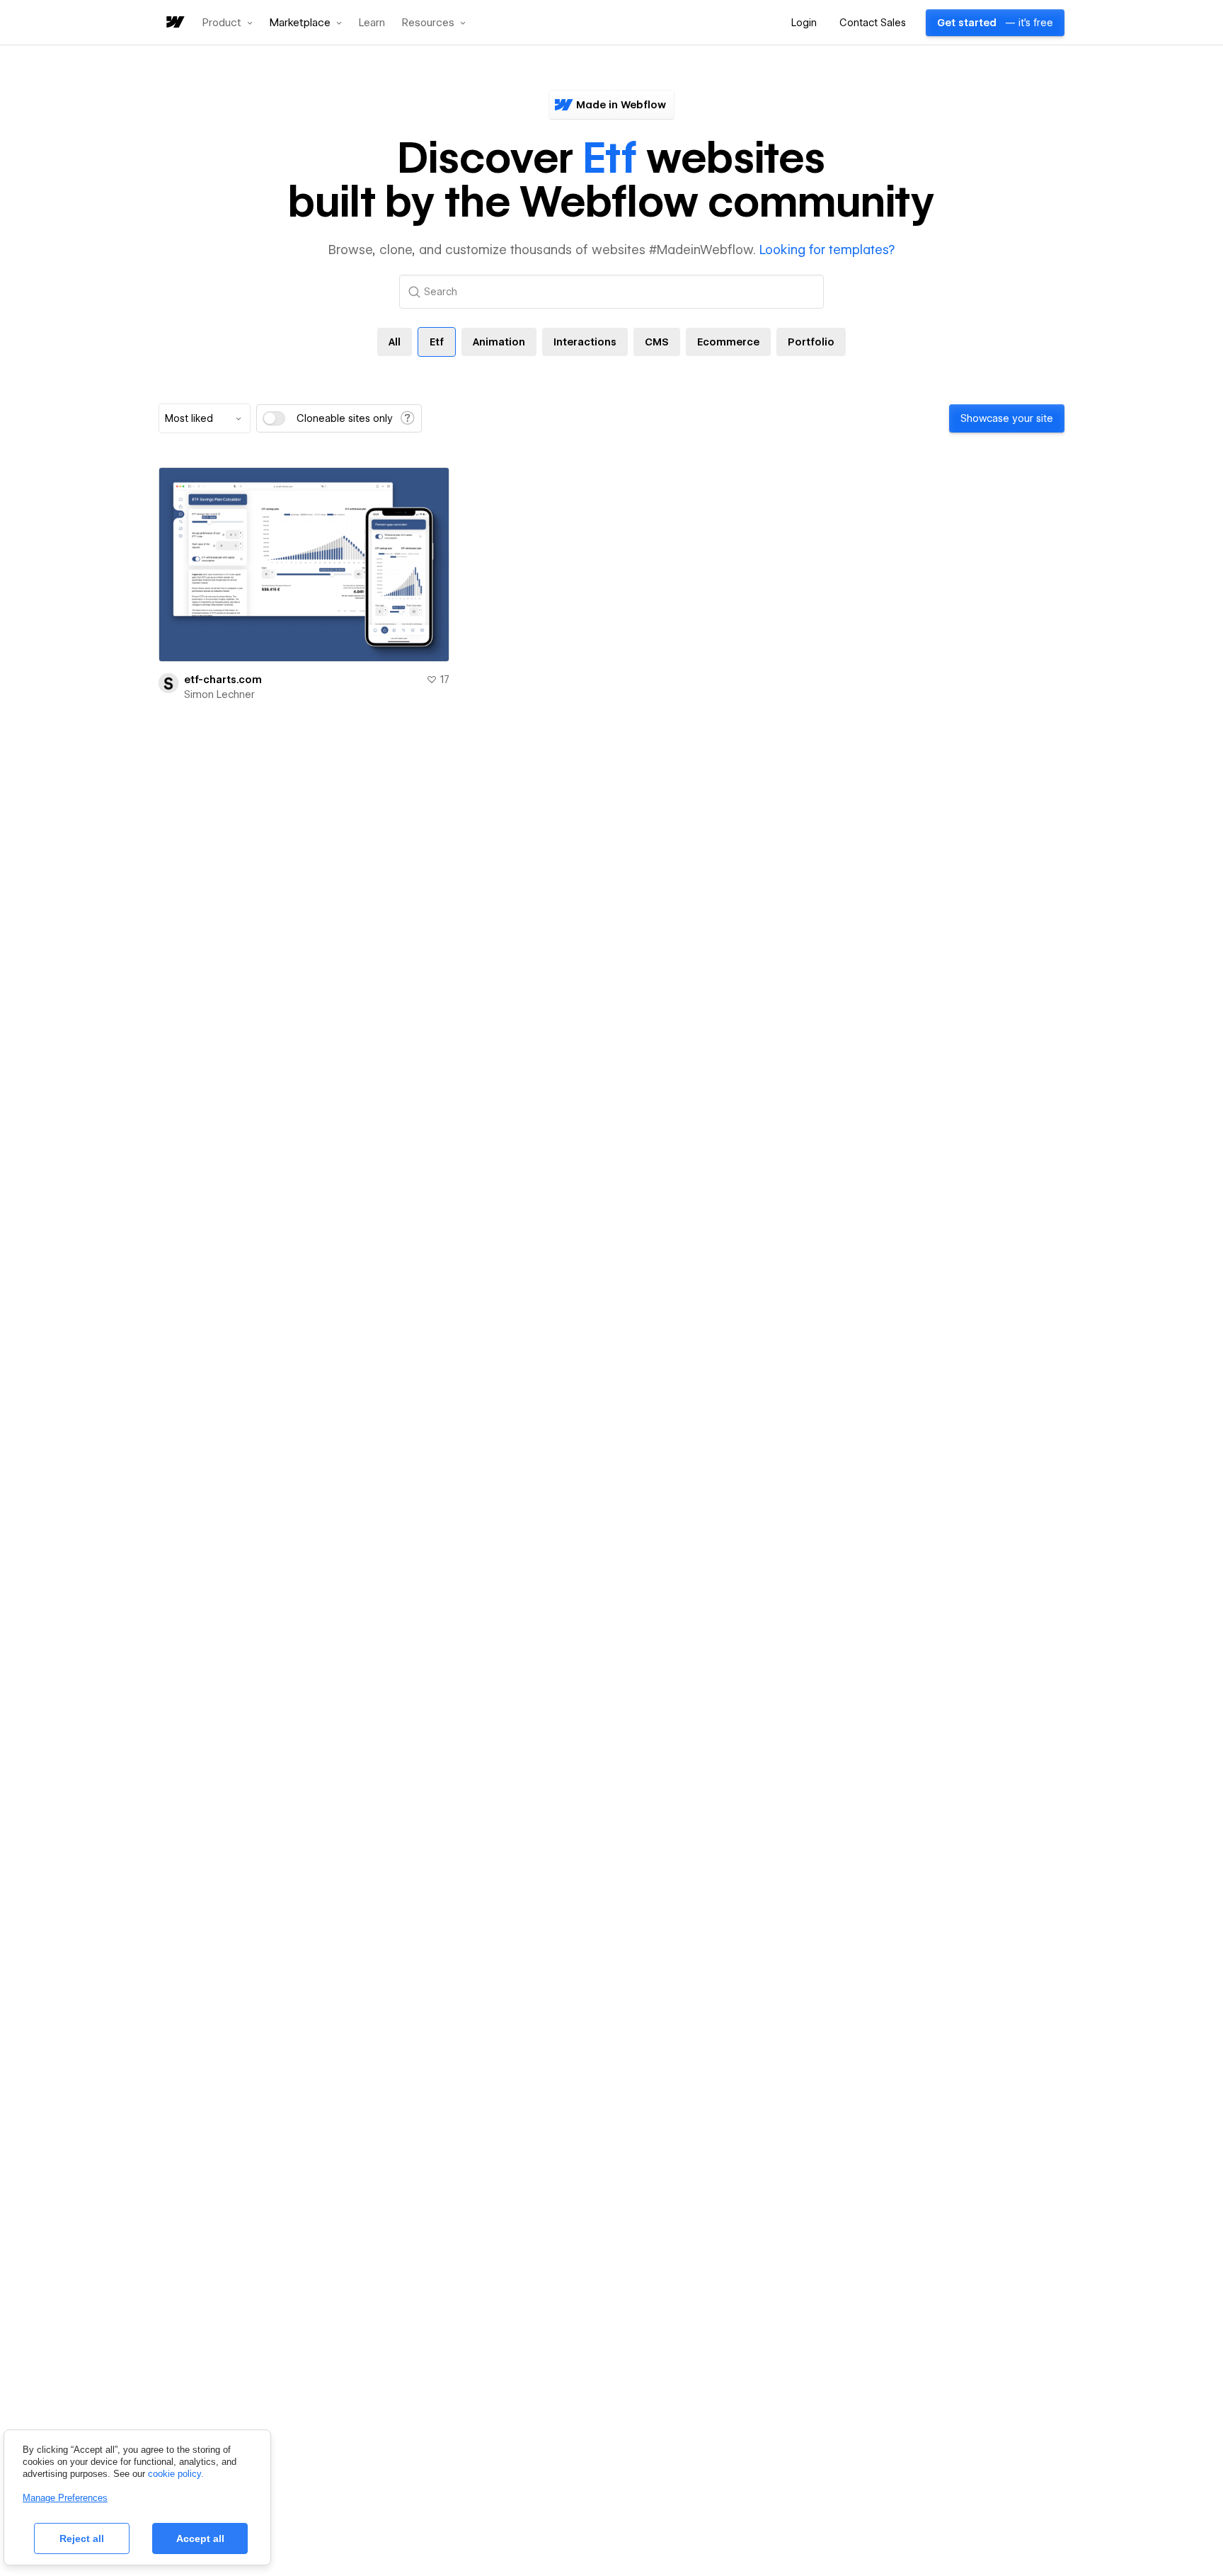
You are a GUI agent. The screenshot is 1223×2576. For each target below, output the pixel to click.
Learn (372, 23)
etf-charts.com (223, 680)
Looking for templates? (827, 250)
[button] (228, 23)
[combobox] (205, 418)
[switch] (274, 418)
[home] (174, 23)
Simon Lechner (219, 694)
